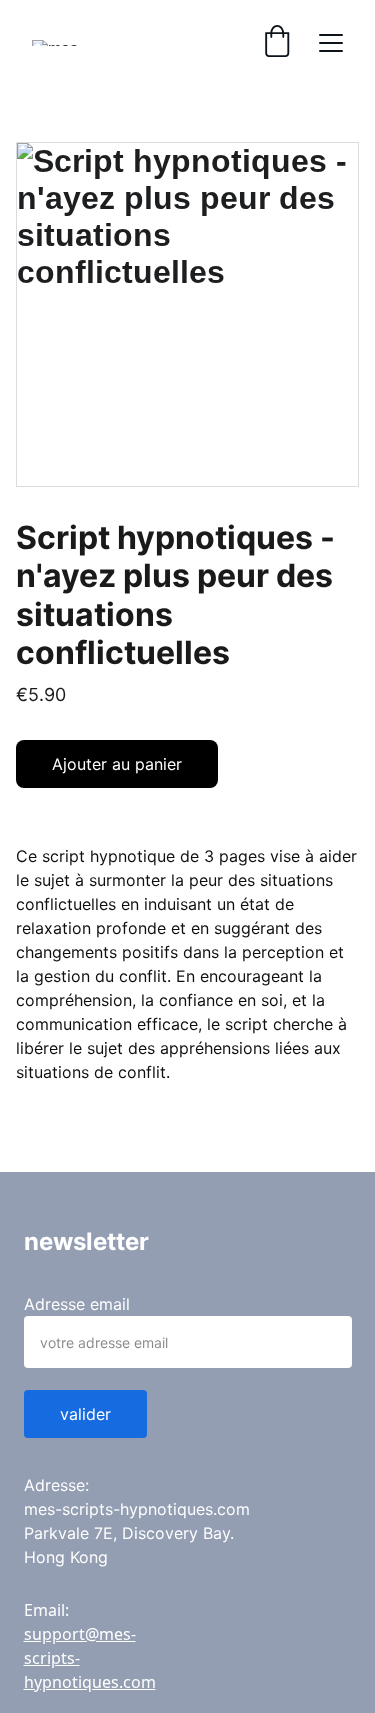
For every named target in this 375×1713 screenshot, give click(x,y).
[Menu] (331, 43)
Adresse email (77, 1304)
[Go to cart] (277, 43)
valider (85, 1414)
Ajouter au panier (117, 764)
